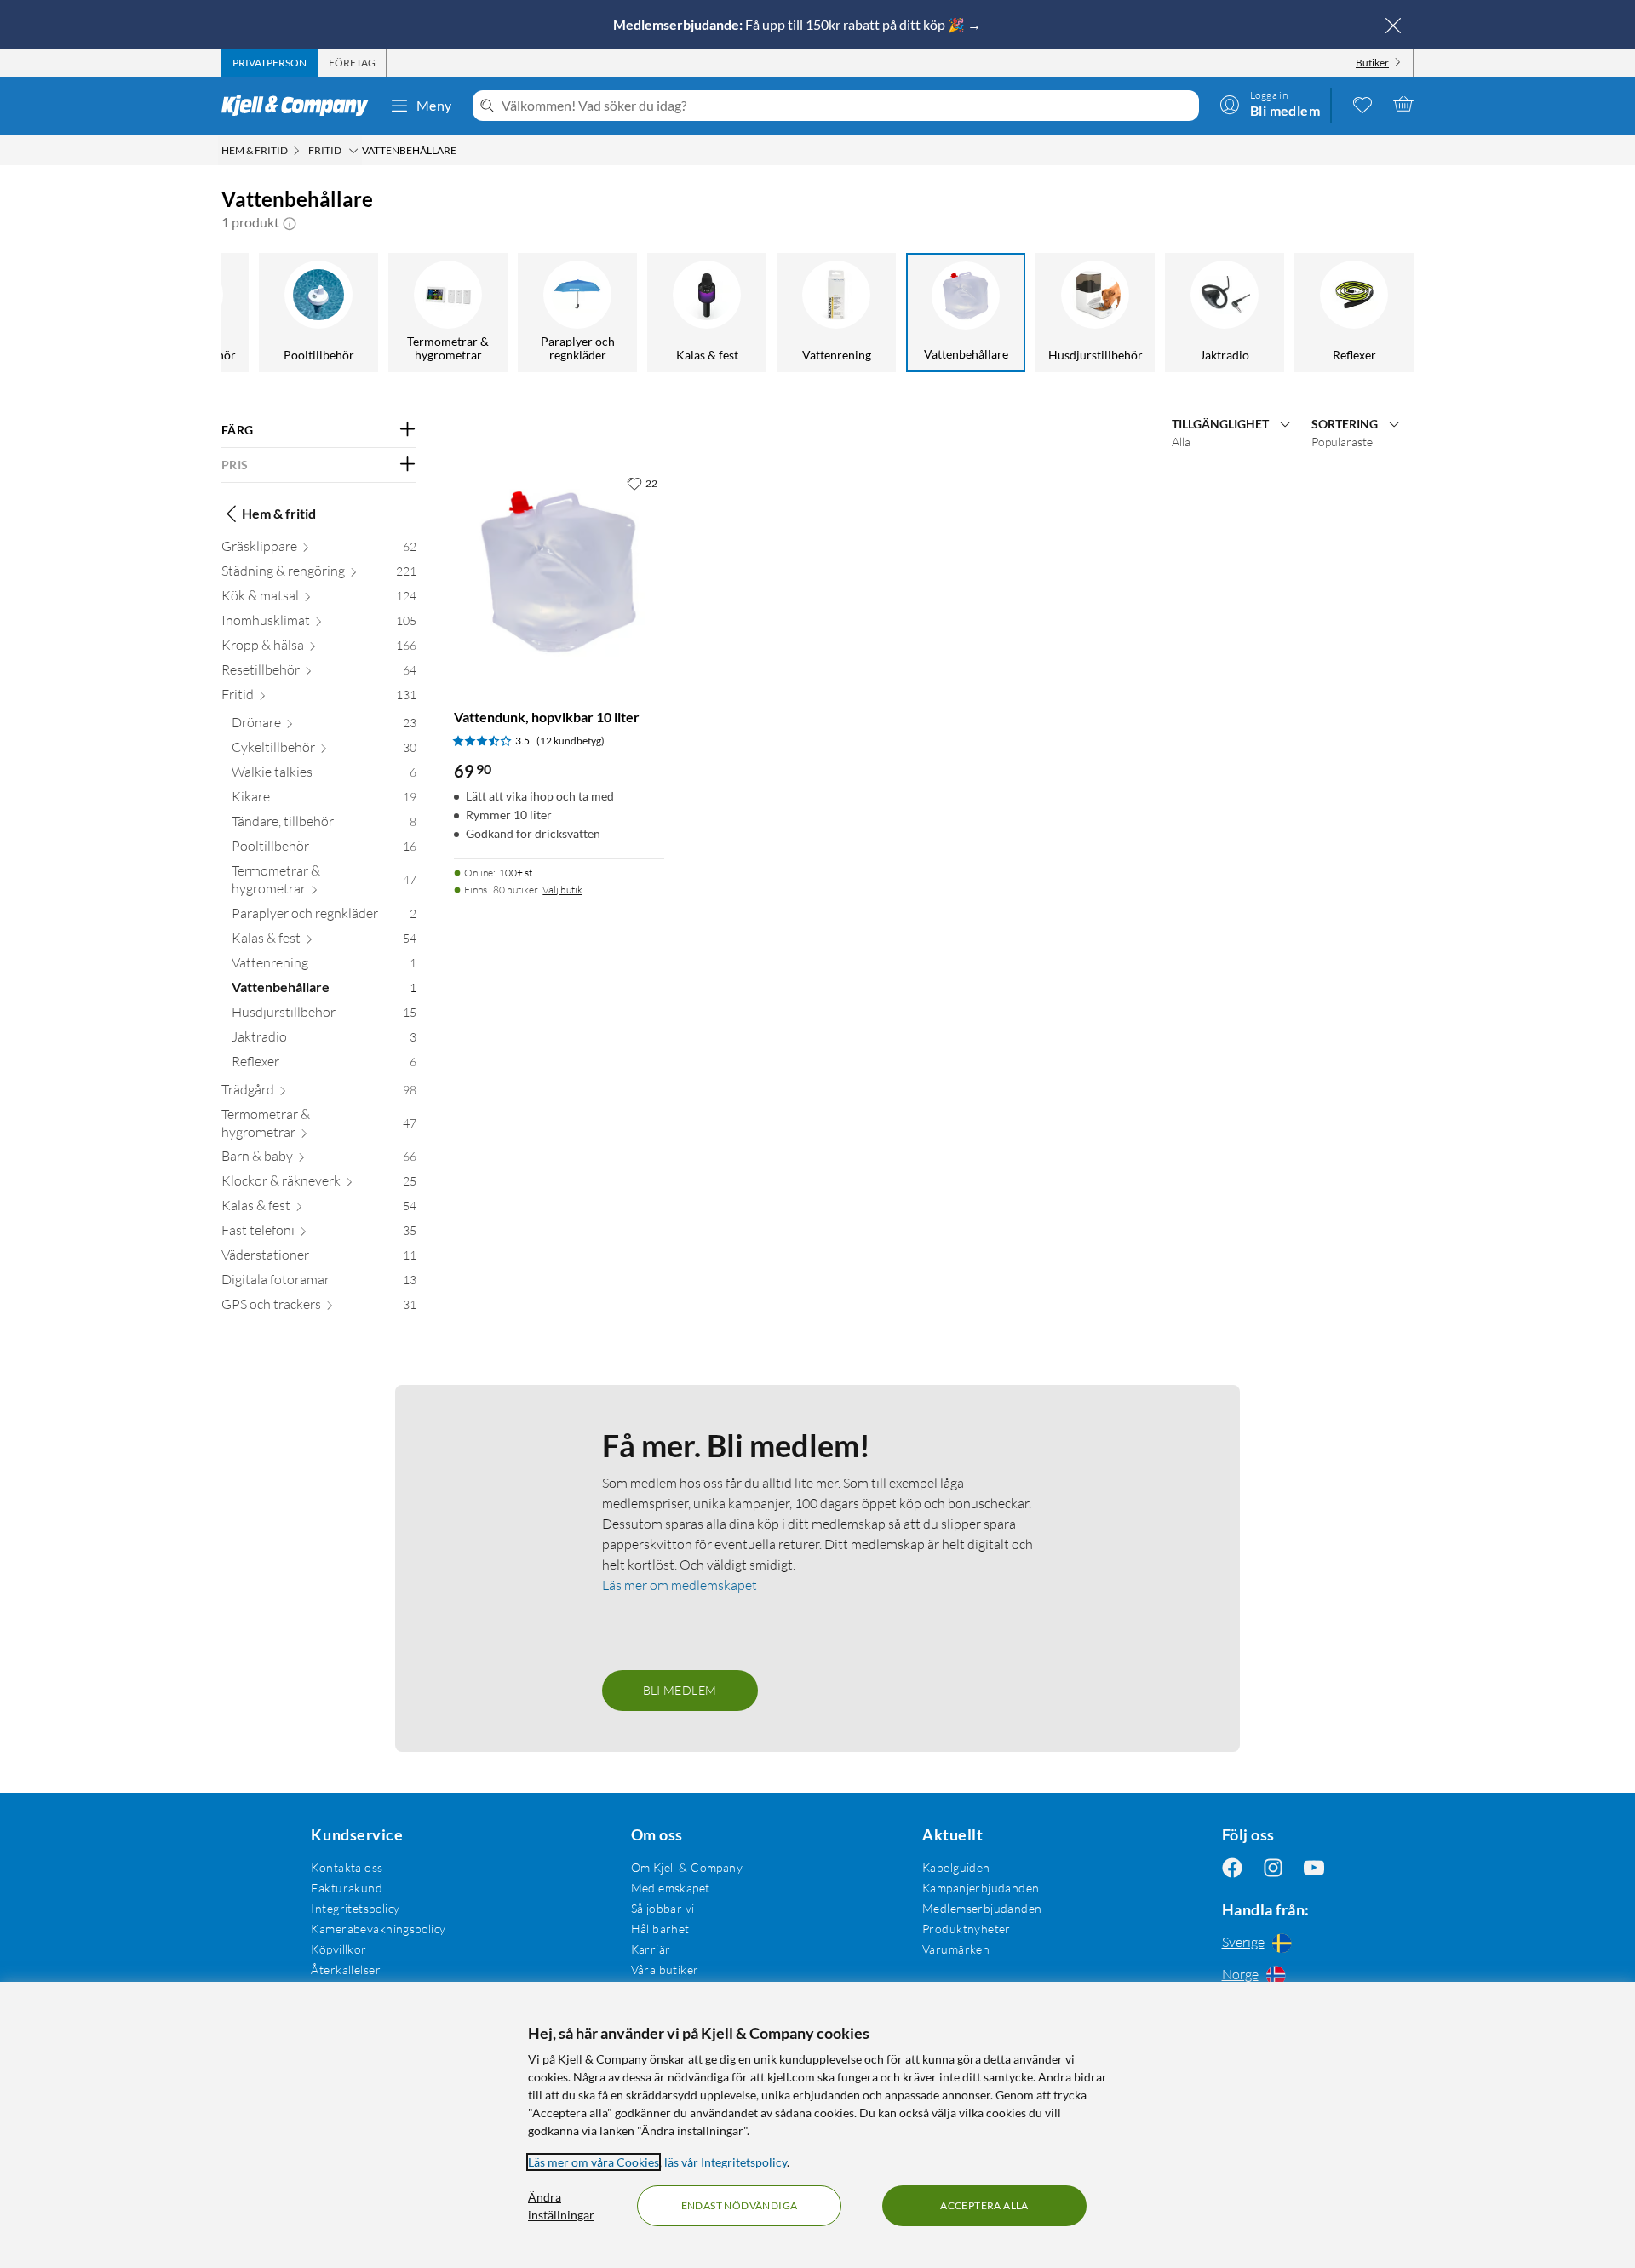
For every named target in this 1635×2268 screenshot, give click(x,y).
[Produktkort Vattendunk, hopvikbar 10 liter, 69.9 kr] (559, 573)
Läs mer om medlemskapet (680, 1585)
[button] (290, 222)
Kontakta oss (347, 1867)
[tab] (270, 63)
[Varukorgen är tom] (1403, 104)
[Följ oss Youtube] (1314, 1867)
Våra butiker (665, 1969)
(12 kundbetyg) (571, 741)
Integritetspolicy (355, 1908)
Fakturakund (347, 1888)
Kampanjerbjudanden (981, 1888)
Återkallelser (345, 1969)
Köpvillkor (338, 1949)
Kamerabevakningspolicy (378, 1929)
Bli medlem (680, 1690)
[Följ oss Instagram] (1273, 1867)
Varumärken (956, 1949)
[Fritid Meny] (353, 151)
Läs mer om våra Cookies (594, 2162)
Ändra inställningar (561, 2206)
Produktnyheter (967, 1929)
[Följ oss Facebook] (1232, 1867)
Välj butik (562, 890)
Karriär (651, 1949)
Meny (434, 105)
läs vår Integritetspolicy (726, 2162)
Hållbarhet (660, 1929)
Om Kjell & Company (687, 1867)
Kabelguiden (956, 1867)
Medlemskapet (671, 1888)
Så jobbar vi (663, 1908)
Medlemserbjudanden (982, 1908)
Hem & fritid (279, 513)
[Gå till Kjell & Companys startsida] (300, 106)
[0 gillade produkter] (1362, 104)
